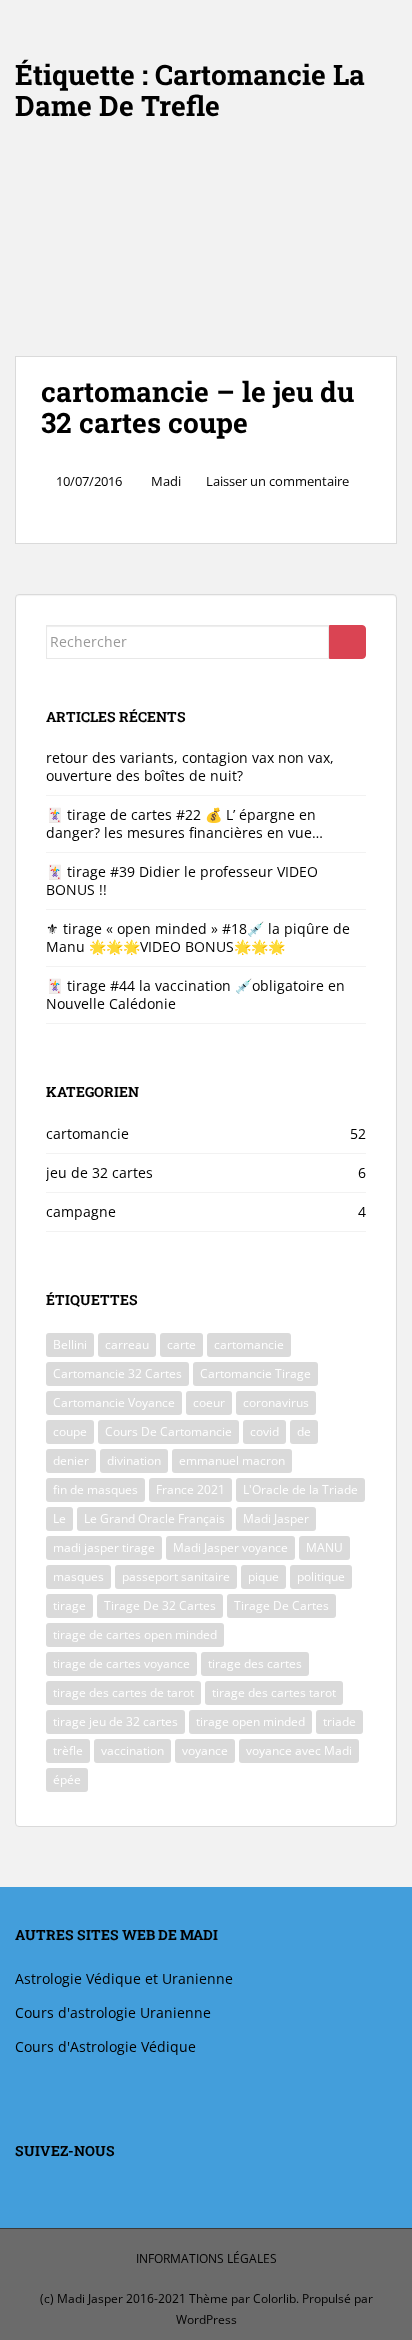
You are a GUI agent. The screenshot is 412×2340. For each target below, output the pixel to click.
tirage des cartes (255, 1663)
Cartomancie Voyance (114, 1402)
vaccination (132, 1750)
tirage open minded (250, 1721)
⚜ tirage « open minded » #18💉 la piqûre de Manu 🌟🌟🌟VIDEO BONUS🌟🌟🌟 (198, 937)
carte (181, 1344)
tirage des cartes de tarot (123, 1692)
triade (339, 1721)
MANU (324, 1547)
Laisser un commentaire (277, 481)
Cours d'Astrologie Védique (105, 2046)
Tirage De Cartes (281, 1605)
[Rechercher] (347, 642)
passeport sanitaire (176, 1576)
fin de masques (95, 1489)
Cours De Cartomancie (168, 1431)
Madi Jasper (276, 1518)
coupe (70, 1431)
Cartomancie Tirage (255, 1373)
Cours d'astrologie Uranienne (113, 2012)
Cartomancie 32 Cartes (117, 1373)
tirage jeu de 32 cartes (115, 1721)
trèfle (68, 1750)
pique (263, 1576)
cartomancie (87, 1133)
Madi (166, 481)
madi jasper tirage (104, 1547)
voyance (205, 1750)
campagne (81, 1211)
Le (59, 1518)
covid (264, 1431)
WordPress (206, 2319)
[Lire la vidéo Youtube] (206, 249)
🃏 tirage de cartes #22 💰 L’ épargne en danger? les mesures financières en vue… (184, 823)
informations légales (206, 2258)
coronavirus (276, 1402)
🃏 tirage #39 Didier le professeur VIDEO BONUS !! (182, 880)
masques (78, 1576)
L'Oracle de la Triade (300, 1489)
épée (67, 1779)
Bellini (70, 1344)
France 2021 (190, 1489)
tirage (69, 1605)
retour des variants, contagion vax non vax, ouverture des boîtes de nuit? (190, 766)
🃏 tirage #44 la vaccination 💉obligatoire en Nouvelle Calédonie (195, 994)
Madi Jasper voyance (230, 1547)
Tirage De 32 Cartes (160, 1605)
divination (134, 1460)
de (304, 1431)
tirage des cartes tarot (274, 1692)
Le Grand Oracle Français (154, 1518)
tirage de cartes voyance (121, 1663)
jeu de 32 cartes (99, 1172)
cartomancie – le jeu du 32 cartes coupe (197, 407)
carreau (127, 1344)
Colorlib (274, 2298)
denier (71, 1460)
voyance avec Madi (299, 1750)
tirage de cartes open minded (135, 1634)
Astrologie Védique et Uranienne (124, 1978)
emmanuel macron (232, 1460)
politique (321, 1576)
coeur (209, 1402)
